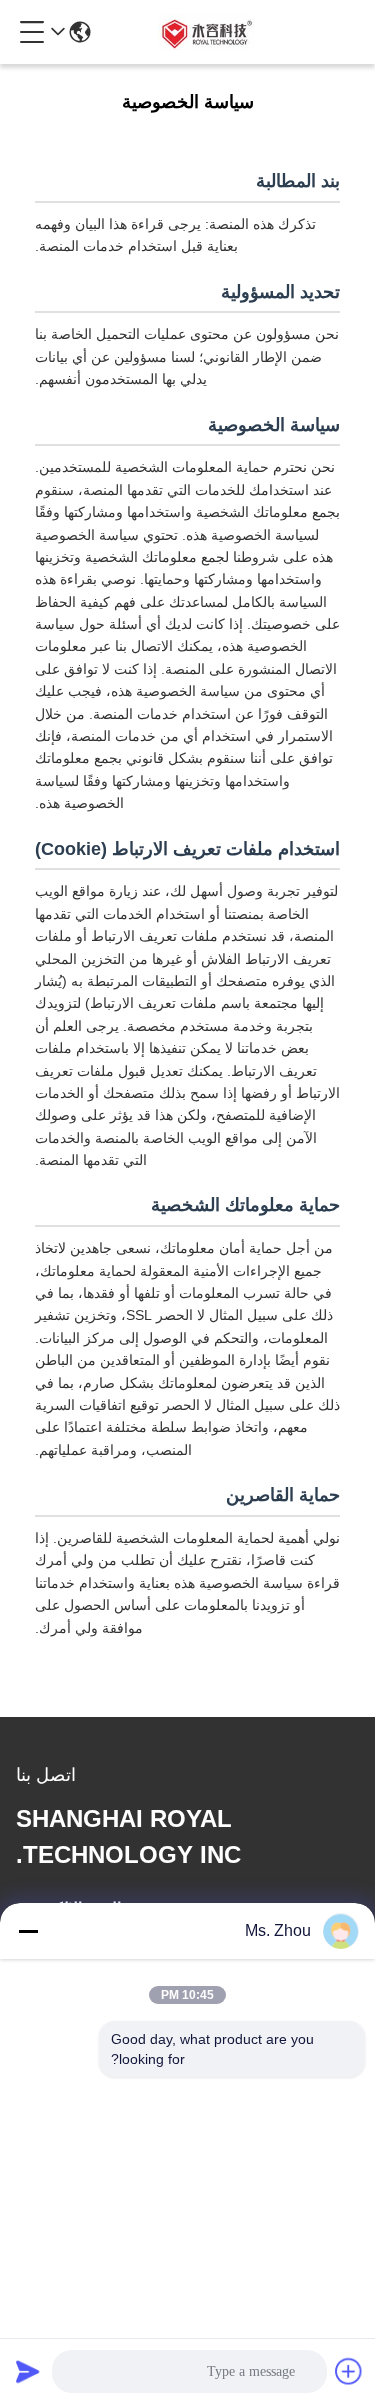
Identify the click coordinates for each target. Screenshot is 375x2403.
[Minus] (28, 1931)
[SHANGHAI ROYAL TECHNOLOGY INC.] (205, 32)
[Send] (28, 2371)
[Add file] (349, 2371)
